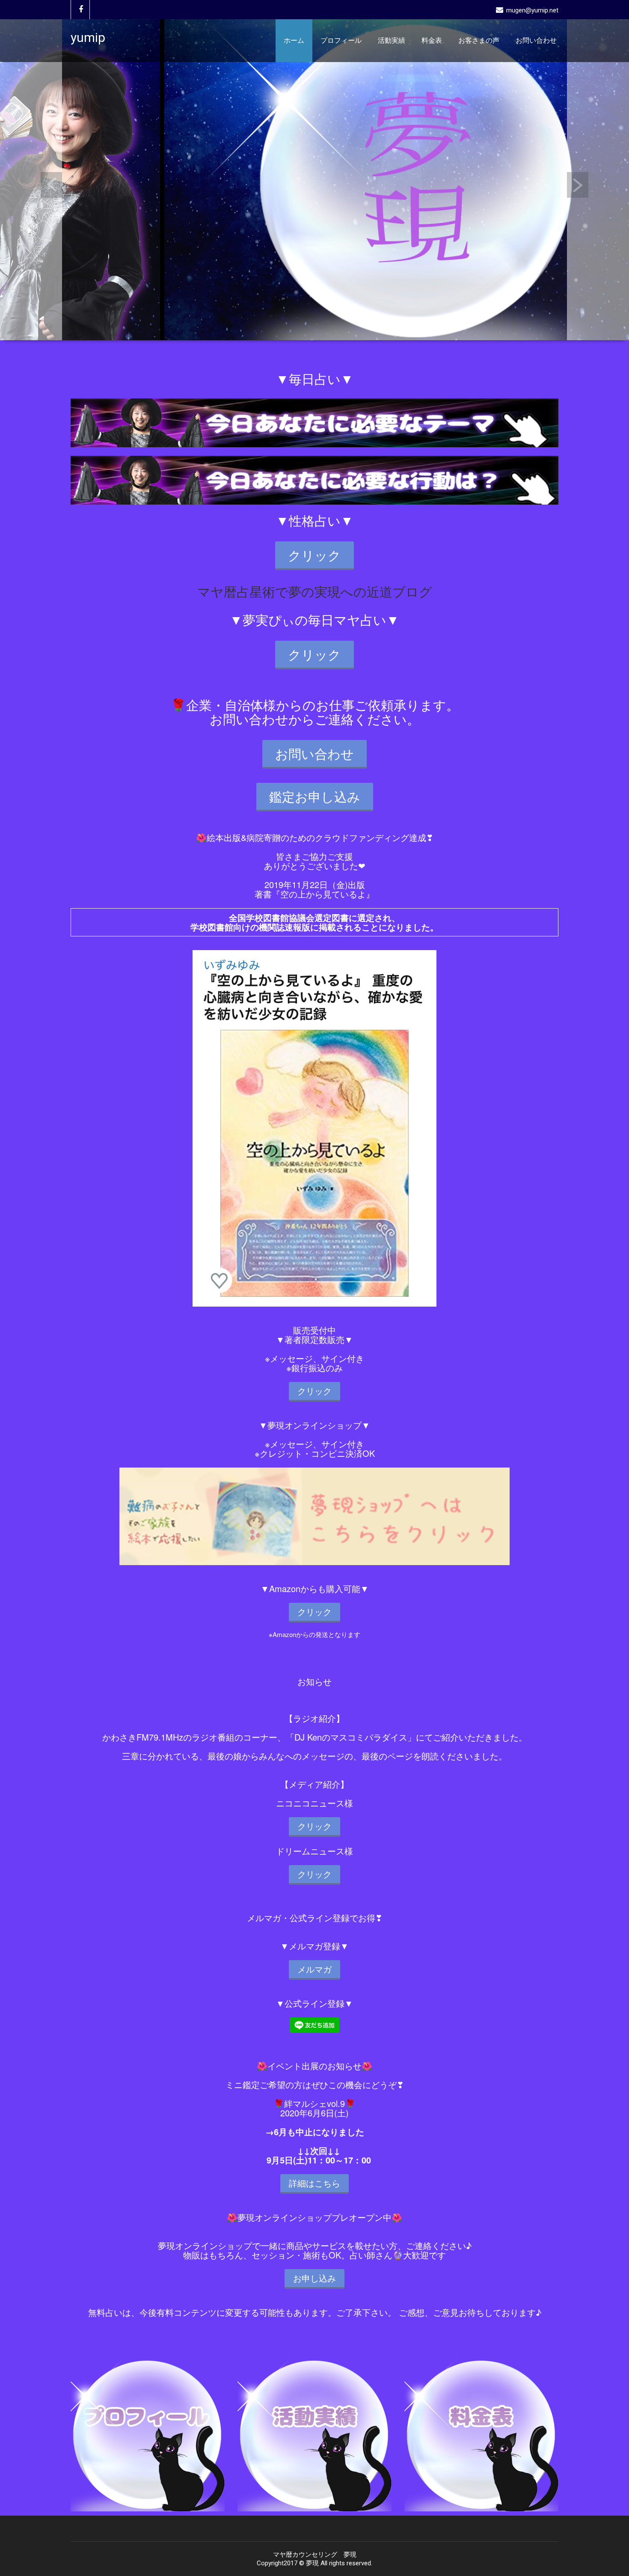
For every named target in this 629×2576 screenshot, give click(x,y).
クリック (314, 555)
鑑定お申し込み (315, 796)
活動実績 (392, 40)
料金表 (432, 40)
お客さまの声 (479, 40)
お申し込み (314, 2278)
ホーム (294, 40)
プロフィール (341, 40)
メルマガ (314, 1969)
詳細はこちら (314, 2183)
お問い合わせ (536, 40)
